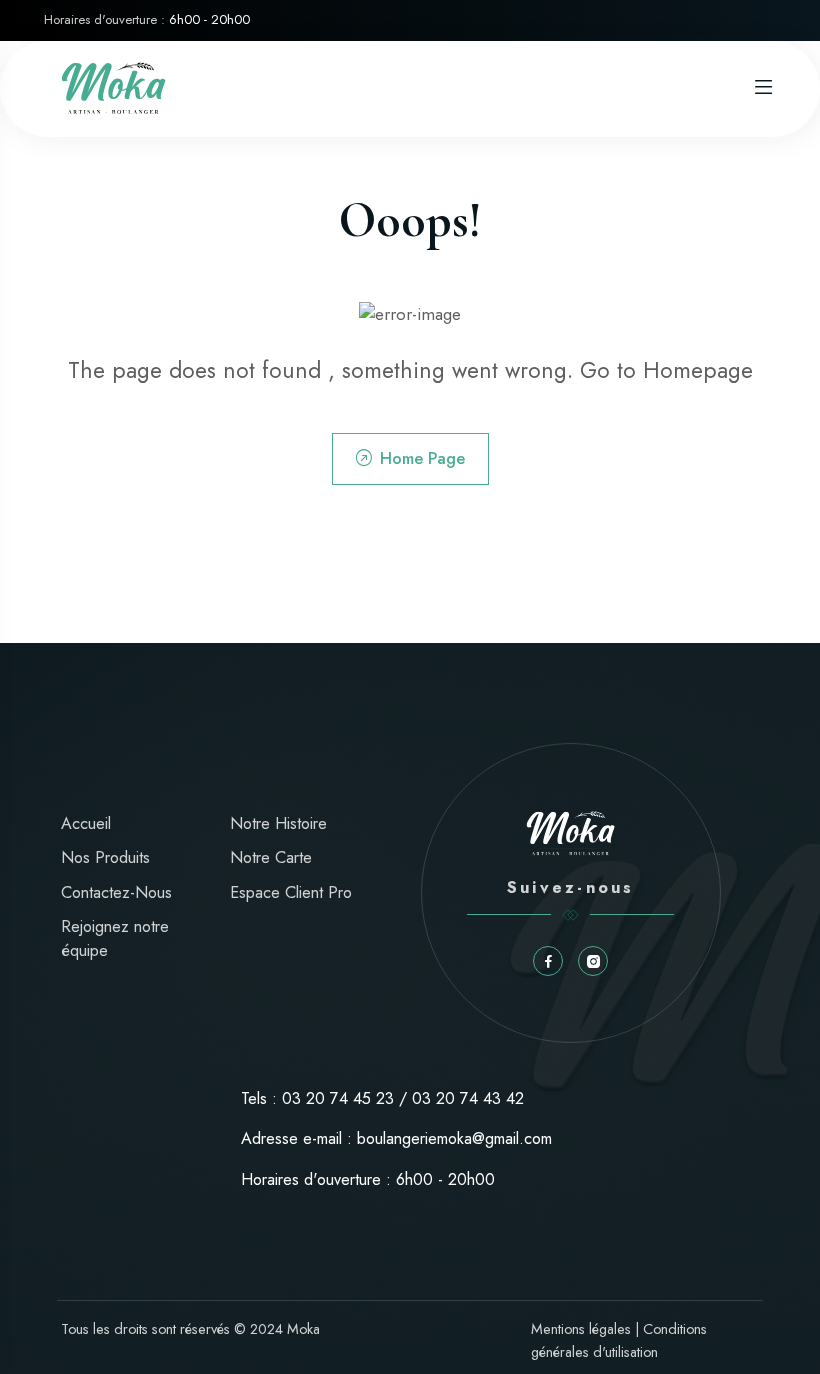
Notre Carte (271, 857)
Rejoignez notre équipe (115, 938)
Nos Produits (105, 857)
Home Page (422, 458)
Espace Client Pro (291, 892)
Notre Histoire (278, 823)
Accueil (86, 823)
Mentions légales (581, 1329)
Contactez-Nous (116, 892)
